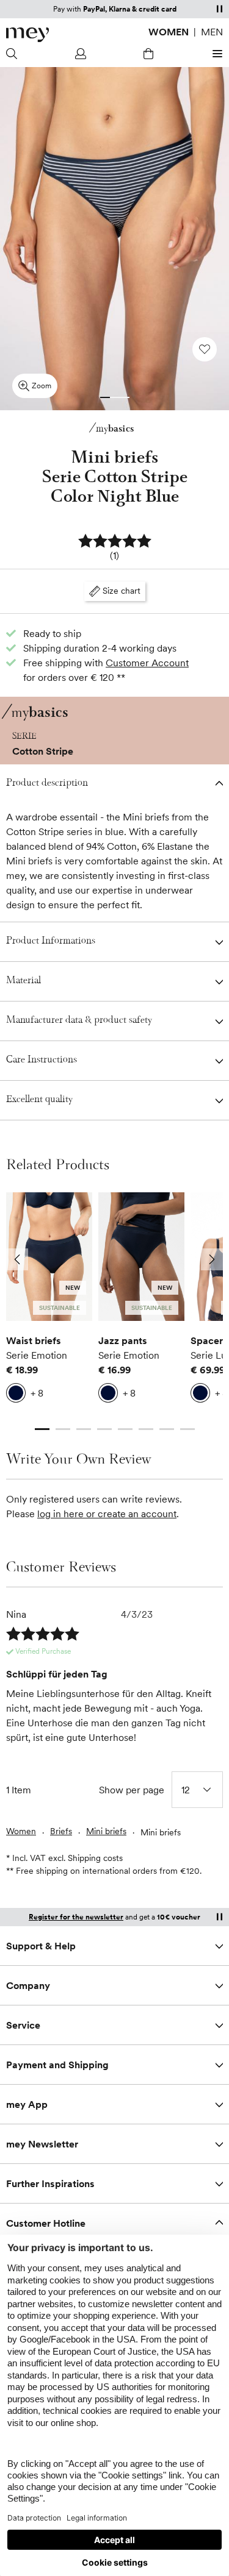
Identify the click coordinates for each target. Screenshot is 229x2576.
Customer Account (147, 663)
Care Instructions (42, 1060)
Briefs (61, 1831)
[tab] (105, 397)
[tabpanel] (49, 1301)
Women (169, 32)
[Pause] (219, 9)
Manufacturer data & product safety (79, 1021)
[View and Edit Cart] (148, 54)
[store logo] (27, 35)
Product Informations (51, 941)
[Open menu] (216, 54)
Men (212, 32)
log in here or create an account (107, 1514)
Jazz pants (123, 1340)
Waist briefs (34, 1340)
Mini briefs (106, 1831)
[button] (115, 548)
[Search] (13, 54)
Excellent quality (39, 1100)
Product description (47, 784)
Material (24, 981)
